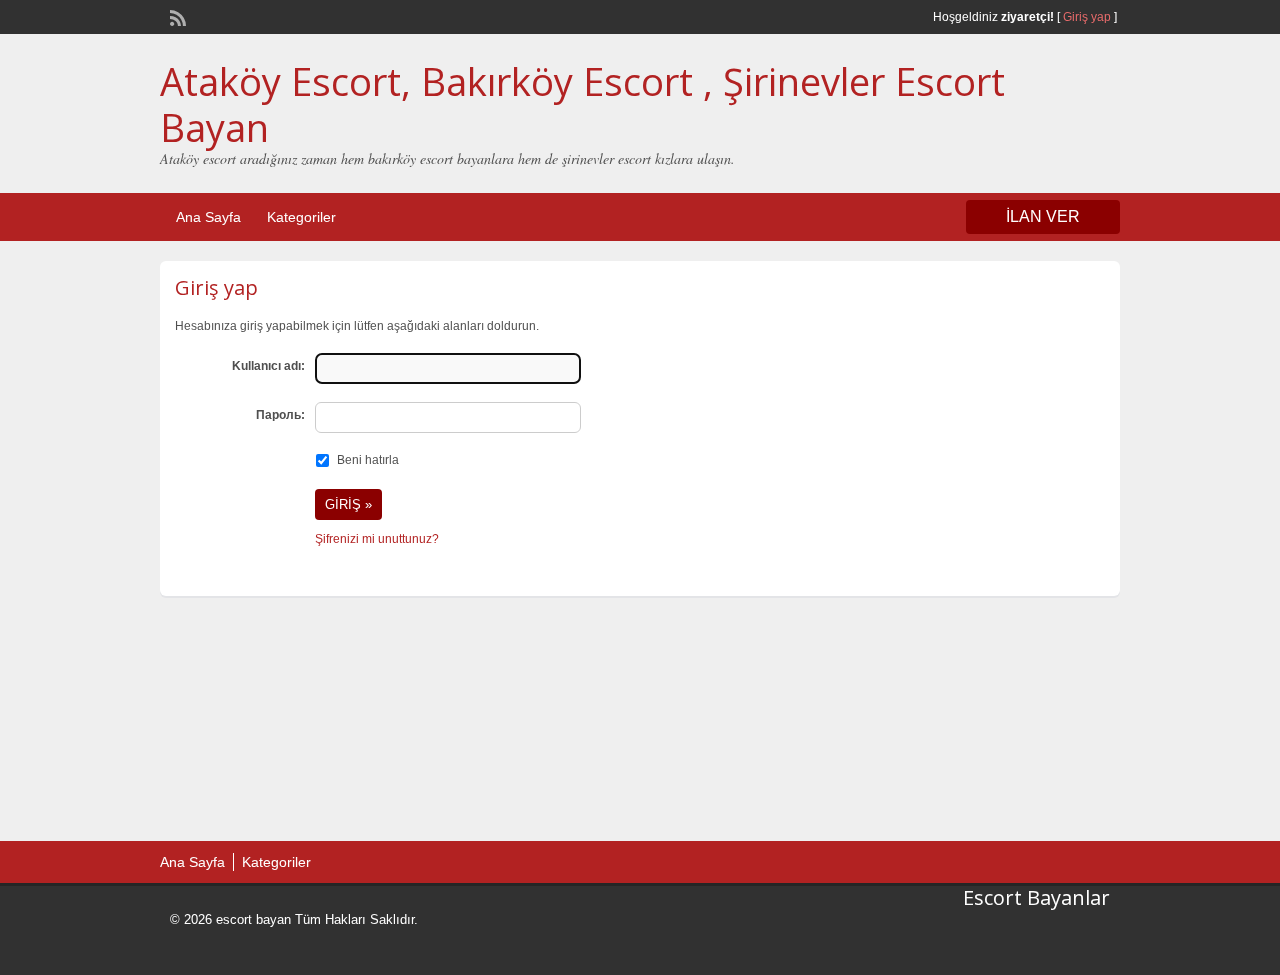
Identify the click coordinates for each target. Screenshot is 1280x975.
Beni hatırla (368, 460)
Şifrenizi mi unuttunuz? (377, 539)
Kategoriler (301, 217)
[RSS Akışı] (176, 16)
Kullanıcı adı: (268, 366)
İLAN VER (1043, 216)
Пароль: (280, 415)
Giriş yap (1087, 17)
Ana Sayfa (208, 217)
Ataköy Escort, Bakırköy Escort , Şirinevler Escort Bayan (582, 104)
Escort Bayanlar (1036, 897)
